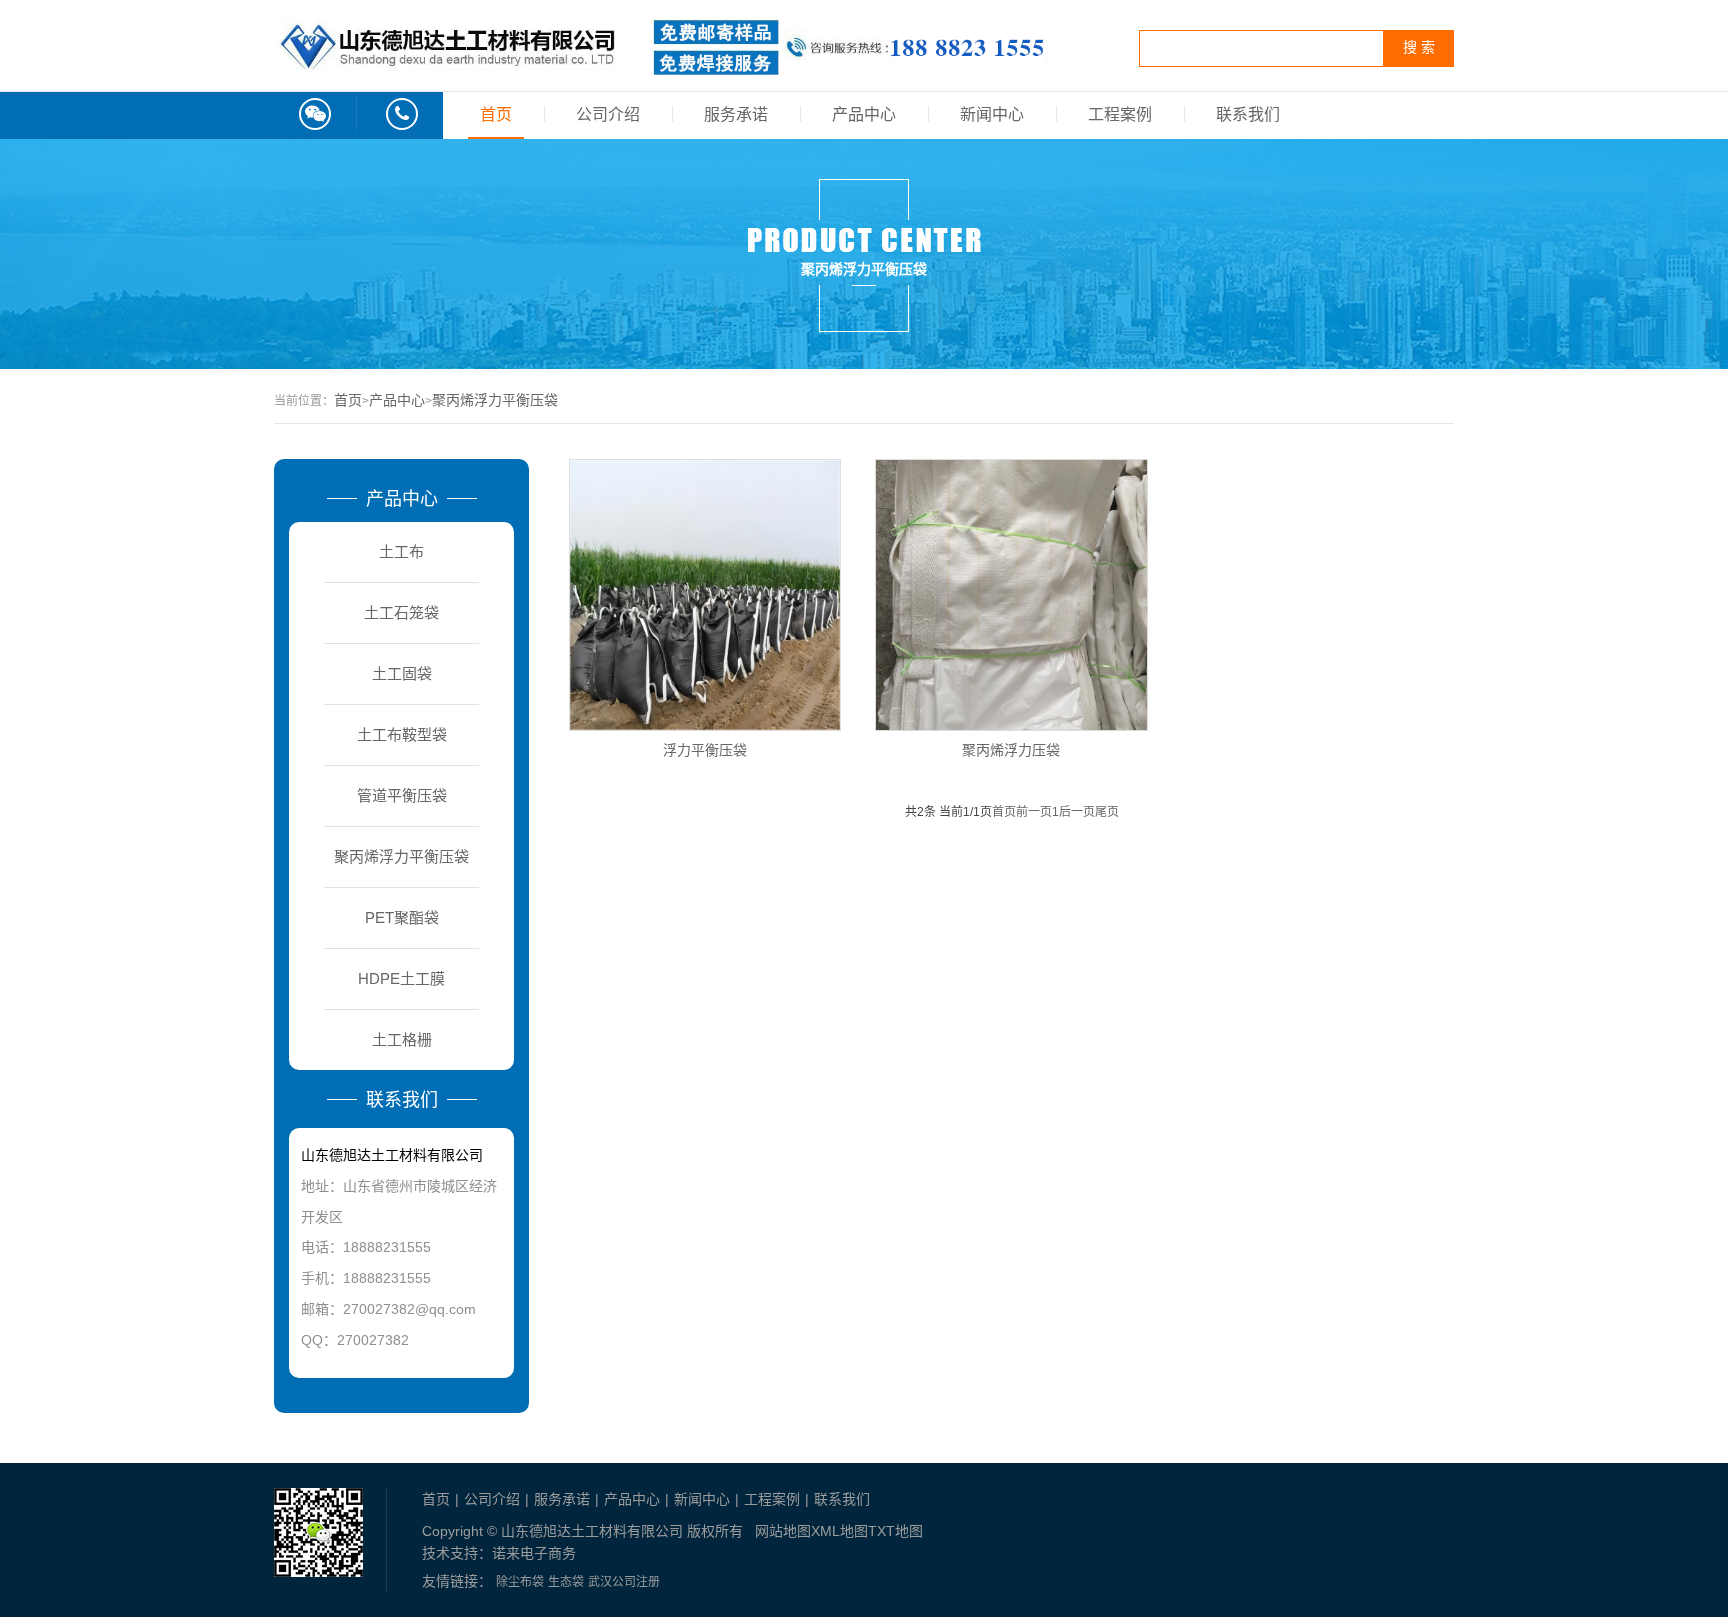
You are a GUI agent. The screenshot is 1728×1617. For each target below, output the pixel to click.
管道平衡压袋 (402, 795)
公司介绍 (608, 114)
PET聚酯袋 (402, 917)
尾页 (1107, 812)
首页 (496, 114)
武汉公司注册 (624, 1582)
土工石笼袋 (401, 612)
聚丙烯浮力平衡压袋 (495, 400)
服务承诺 (736, 114)
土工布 (401, 551)
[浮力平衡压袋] (705, 595)
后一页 (1077, 812)
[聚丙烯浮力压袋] (1011, 595)
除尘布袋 (520, 1582)
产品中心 (864, 114)
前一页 (1034, 812)
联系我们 (1248, 114)
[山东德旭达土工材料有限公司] (661, 72)
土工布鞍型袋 (402, 734)
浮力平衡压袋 (705, 749)
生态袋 (566, 1582)
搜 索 (1419, 47)
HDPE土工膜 (401, 978)
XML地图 (839, 1531)
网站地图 (783, 1531)
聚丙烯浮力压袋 (1011, 749)
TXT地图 (895, 1531)
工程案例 (1120, 114)
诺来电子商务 (534, 1553)
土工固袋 (402, 673)
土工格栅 (402, 1039)
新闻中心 (992, 114)
